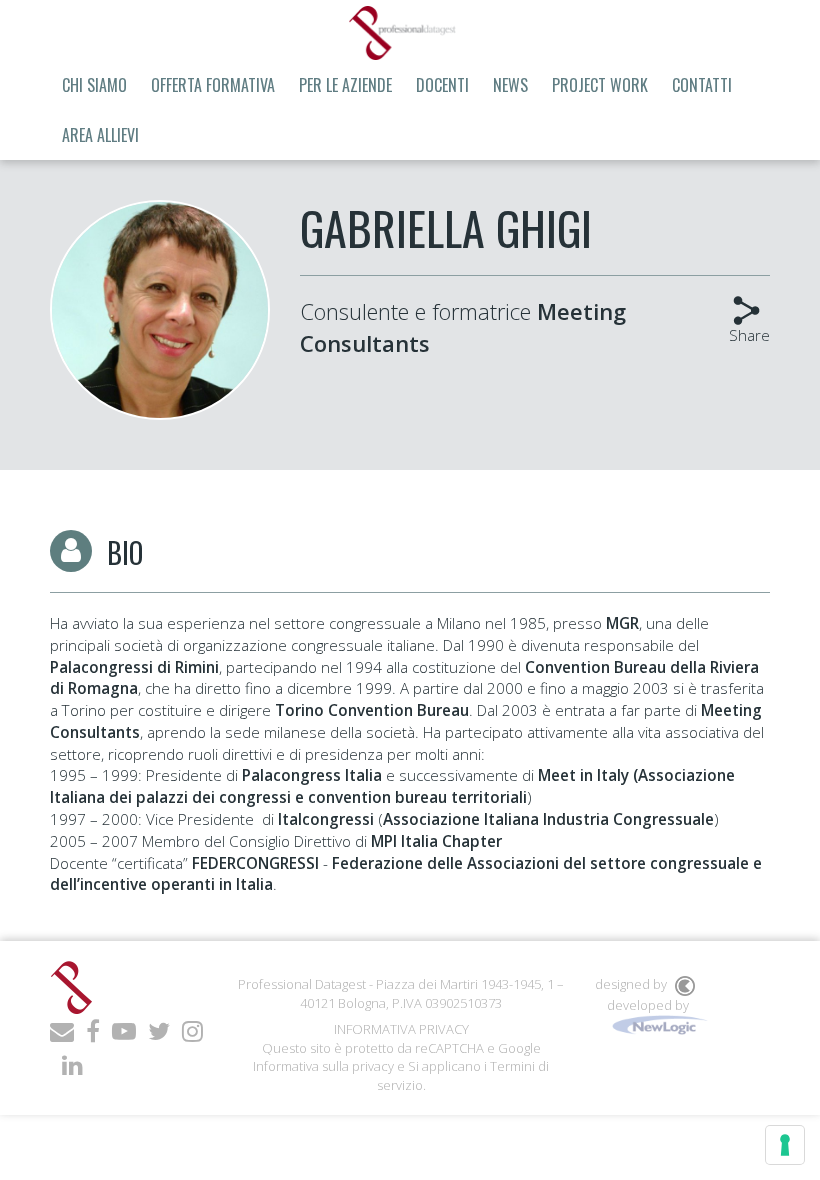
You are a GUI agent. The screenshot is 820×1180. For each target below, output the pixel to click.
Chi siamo (94, 85)
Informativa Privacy (401, 1029)
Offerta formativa (213, 85)
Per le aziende (345, 85)
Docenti (442, 85)
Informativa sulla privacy (323, 1066)
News (510, 85)
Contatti (702, 85)
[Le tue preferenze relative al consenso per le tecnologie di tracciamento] (785, 1145)
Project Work (600, 85)
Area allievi (100, 135)
